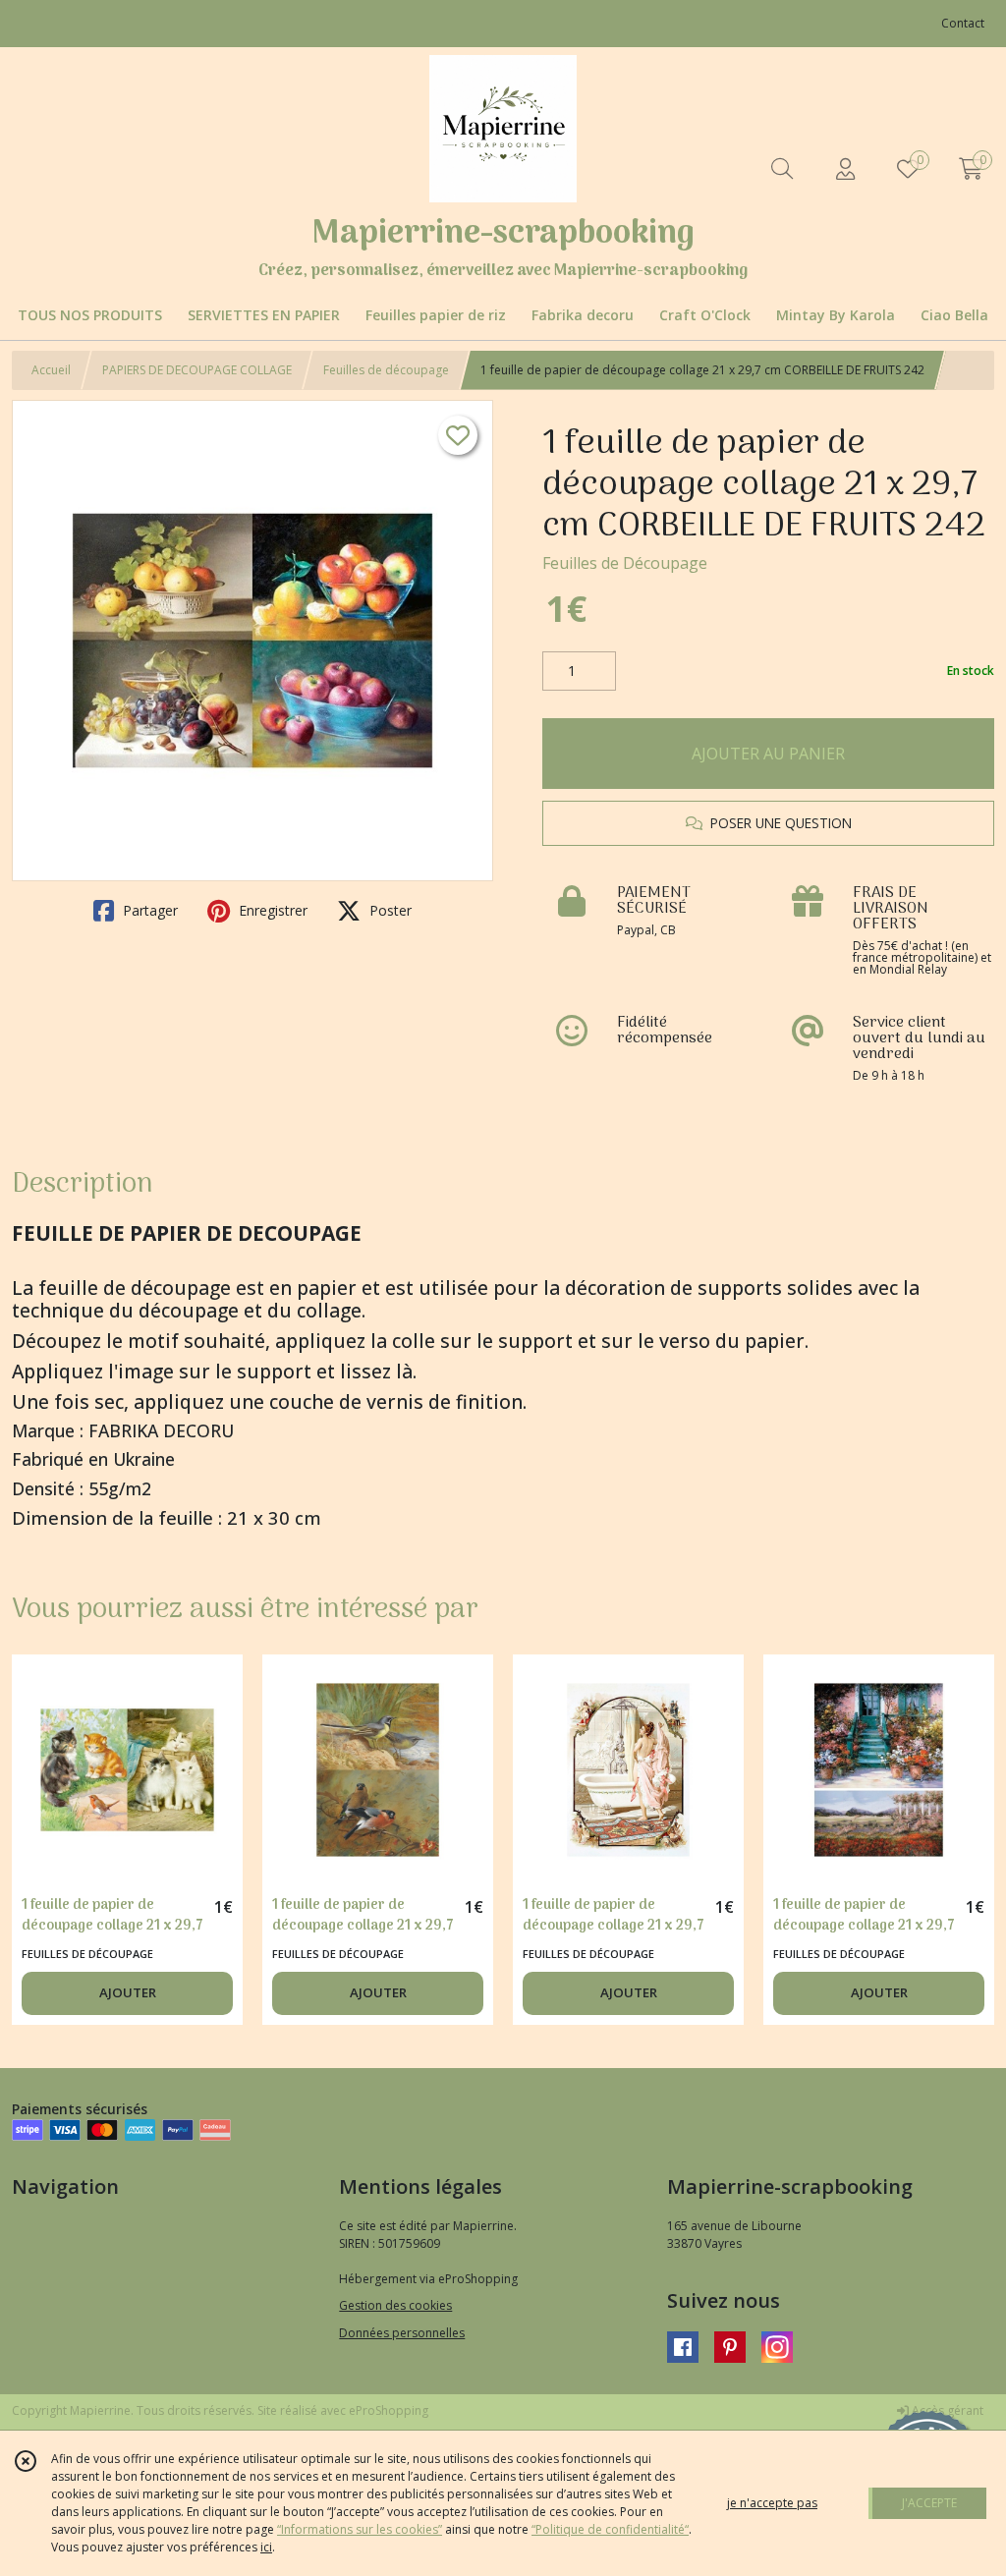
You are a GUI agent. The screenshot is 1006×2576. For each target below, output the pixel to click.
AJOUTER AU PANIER (768, 754)
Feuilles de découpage (386, 370)
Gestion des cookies (395, 2305)
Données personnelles (402, 2333)
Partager (148, 910)
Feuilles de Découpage (625, 563)
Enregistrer (271, 910)
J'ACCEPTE (929, 2503)
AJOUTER (128, 1992)
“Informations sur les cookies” (360, 2529)
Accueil (51, 370)
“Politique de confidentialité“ (610, 2529)
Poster (389, 910)
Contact (963, 23)
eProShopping (389, 2410)
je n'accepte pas (772, 2503)
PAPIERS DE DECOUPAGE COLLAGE (197, 370)
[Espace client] (845, 168)
